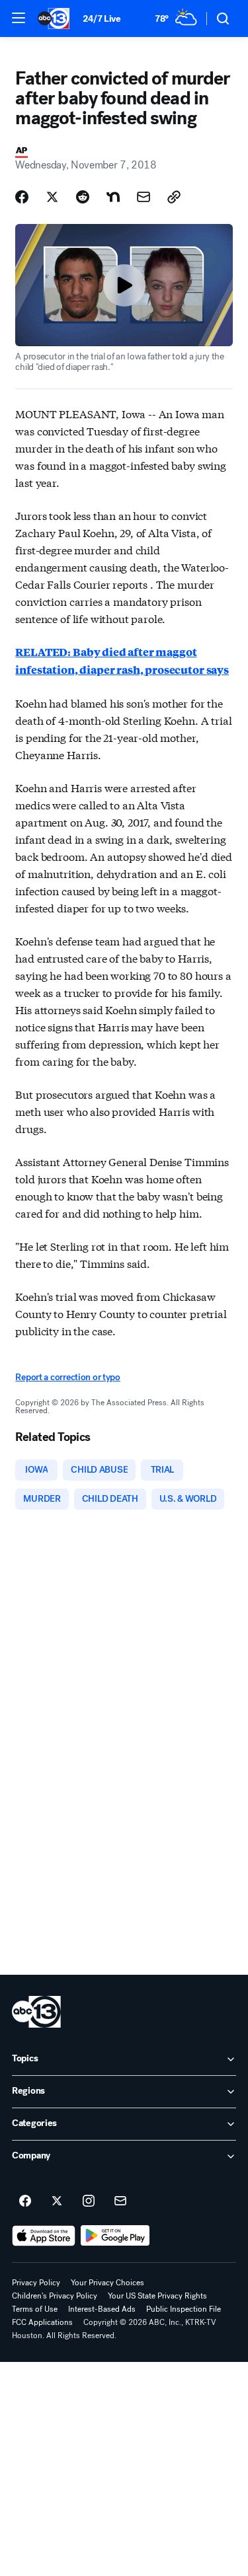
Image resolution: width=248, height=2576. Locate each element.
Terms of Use (35, 2309)
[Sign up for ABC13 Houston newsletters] (120, 2201)
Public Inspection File (184, 2309)
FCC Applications (42, 2322)
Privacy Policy (36, 2283)
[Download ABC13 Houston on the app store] (44, 2236)
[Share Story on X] (52, 197)
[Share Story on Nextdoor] (113, 197)
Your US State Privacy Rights (157, 2296)
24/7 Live (102, 19)
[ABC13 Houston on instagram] (89, 2201)
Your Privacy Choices (107, 2283)
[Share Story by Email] (144, 197)
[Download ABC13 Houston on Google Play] (115, 2236)
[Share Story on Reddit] (83, 197)
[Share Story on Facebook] (22, 197)
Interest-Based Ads (102, 2309)
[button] (19, 18)
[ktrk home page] (36, 2012)
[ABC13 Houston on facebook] (25, 2201)
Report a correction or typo (67, 1377)
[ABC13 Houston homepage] (54, 18)
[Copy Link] (174, 197)
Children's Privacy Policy (55, 2296)
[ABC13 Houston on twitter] (57, 2201)
